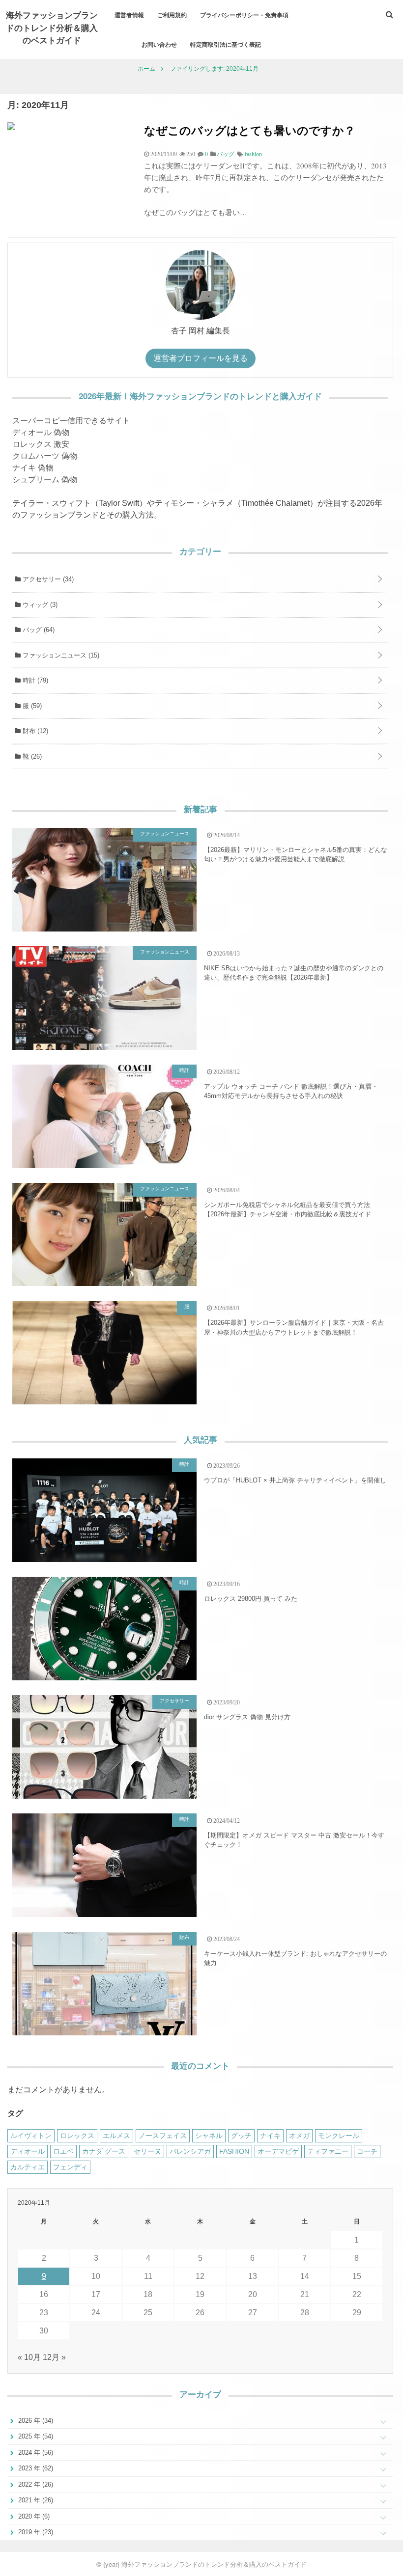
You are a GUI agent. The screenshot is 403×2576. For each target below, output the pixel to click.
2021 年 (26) (35, 2500)
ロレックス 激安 (41, 444)
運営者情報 (129, 15)
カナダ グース (104, 2151)
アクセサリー (47, 579)
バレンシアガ (190, 2151)
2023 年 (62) (35, 2468)
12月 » (54, 2357)
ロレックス (77, 2136)
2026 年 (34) (35, 2421)
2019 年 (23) (35, 2532)
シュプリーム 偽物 (45, 480)
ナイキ (270, 2136)
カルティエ (28, 2167)
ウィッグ (39, 605)
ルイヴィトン (31, 2136)
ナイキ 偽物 (33, 468)
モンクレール (339, 2136)
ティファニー (328, 2151)
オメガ (299, 2136)
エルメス (116, 2136)
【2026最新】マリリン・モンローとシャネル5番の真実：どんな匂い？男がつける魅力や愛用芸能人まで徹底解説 (296, 855)
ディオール (28, 2151)
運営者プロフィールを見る (201, 358)
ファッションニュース (60, 655)
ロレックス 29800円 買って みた (251, 1599)
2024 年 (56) (35, 2453)
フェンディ (70, 2167)
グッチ (241, 2136)
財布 (34, 731)
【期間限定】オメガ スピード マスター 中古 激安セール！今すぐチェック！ (294, 1840)
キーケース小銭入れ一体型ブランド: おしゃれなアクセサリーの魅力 (295, 1959)
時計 (34, 680)
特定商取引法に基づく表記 (226, 44)
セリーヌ (147, 2151)
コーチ (367, 2151)
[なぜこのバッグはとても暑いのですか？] (11, 127)
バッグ (38, 630)
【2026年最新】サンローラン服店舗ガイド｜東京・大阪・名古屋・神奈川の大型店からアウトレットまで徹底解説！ (294, 1328)
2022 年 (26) (35, 2484)
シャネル (209, 2136)
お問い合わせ (159, 44)
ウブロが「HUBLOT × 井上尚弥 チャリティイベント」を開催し (295, 1480)
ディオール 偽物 (41, 432)
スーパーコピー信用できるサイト (71, 421)
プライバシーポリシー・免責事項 (244, 15)
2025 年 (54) (35, 2436)
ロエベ (63, 2151)
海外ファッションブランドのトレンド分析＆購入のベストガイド (52, 27)
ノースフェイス (163, 2136)
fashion (253, 154)
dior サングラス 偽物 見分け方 (247, 1717)
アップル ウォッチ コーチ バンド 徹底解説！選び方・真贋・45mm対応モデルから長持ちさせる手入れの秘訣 (291, 1091)
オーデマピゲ (278, 2151)
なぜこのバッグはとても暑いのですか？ (250, 130)
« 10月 (29, 2357)
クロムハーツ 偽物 (45, 456)
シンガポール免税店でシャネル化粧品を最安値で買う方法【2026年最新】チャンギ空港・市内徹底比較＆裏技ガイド (288, 1210)
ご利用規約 (172, 15)
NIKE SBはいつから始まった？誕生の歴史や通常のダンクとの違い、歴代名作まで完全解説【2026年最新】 (294, 973)
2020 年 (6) (33, 2516)
